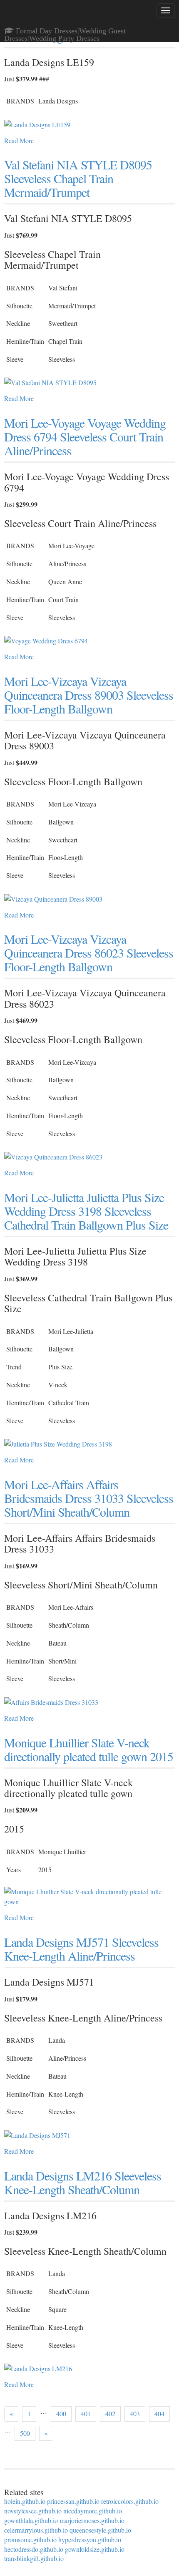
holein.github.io (25, 2501)
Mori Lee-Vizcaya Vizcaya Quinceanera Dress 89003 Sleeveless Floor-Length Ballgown (89, 695)
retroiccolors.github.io (130, 2501)
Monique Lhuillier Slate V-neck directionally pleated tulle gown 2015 (89, 1749)
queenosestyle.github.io (100, 2530)
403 (135, 2413)
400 (61, 2413)
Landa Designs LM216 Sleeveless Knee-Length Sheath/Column (83, 2182)
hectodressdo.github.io (34, 2549)
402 (110, 2413)
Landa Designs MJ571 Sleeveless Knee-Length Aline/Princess (81, 1949)
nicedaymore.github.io (93, 2511)
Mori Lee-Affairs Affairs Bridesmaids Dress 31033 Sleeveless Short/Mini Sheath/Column (89, 1498)
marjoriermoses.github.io (92, 2520)
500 (25, 2433)
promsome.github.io (30, 2539)
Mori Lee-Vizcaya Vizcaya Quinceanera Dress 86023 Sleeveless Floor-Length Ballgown (89, 953)
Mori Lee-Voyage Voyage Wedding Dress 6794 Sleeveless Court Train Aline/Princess (85, 436)
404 (159, 2413)
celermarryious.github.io (36, 2530)
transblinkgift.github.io (34, 2558)
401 (86, 2413)
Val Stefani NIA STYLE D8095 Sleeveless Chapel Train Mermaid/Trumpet (78, 178)
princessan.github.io (73, 2501)
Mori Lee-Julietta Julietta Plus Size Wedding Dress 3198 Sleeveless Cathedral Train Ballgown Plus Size (86, 1211)
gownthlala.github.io (31, 2520)
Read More (19, 140)
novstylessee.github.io (33, 2511)
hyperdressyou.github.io (90, 2539)
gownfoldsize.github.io (95, 2549)
